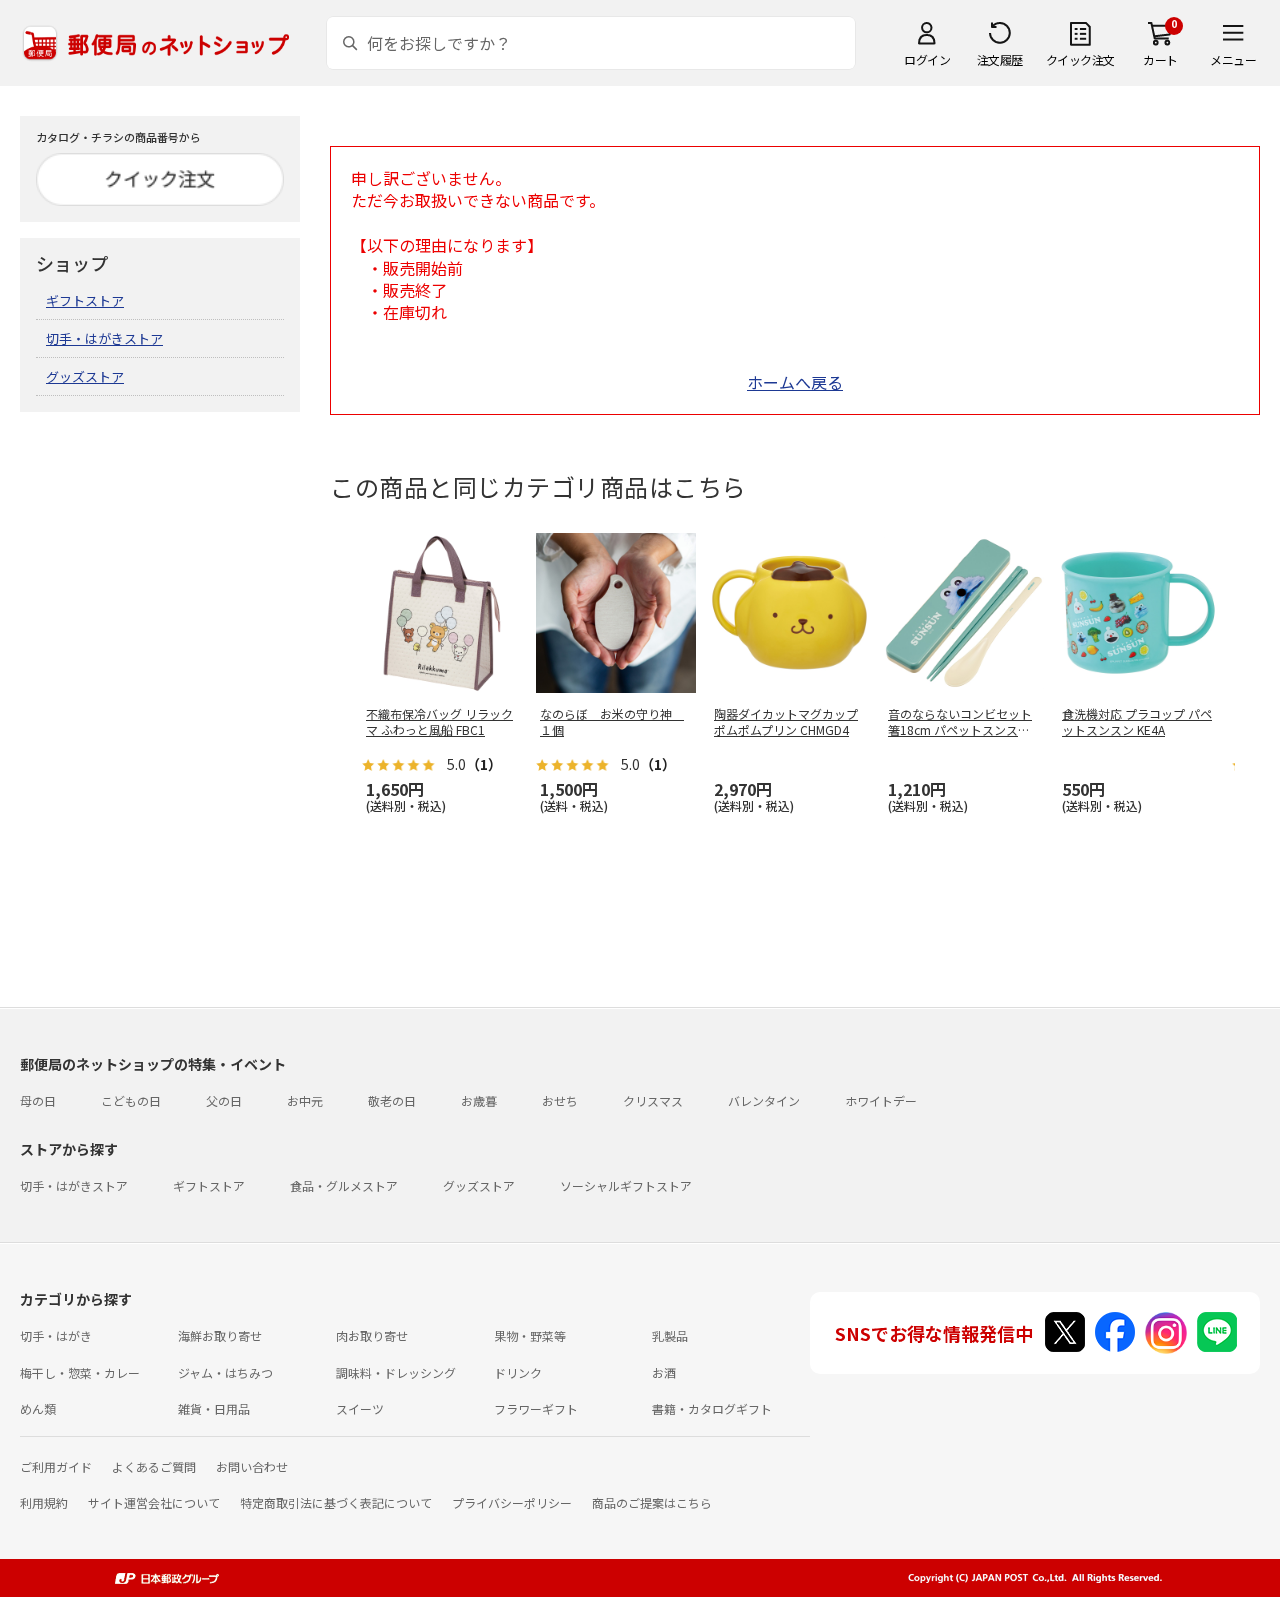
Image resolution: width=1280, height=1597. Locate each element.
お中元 (305, 1100)
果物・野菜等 (530, 1335)
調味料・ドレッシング (396, 1372)
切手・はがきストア (104, 338)
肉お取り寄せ (372, 1335)
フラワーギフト (536, 1408)
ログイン (927, 59)
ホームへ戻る (795, 382)
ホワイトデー (881, 1100)
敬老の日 (392, 1100)
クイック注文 (1080, 59)
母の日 (38, 1100)
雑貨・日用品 (214, 1408)
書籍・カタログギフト (712, 1408)
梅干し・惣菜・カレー (80, 1372)
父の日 (224, 1100)
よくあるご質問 (154, 1466)
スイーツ (360, 1408)
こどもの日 (131, 1100)
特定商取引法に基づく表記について (336, 1502)
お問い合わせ (252, 1466)
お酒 (664, 1372)
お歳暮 (479, 1100)
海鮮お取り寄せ (220, 1335)
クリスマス (653, 1100)
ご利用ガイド (56, 1466)
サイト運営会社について (154, 1502)
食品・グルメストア (344, 1185)
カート (1160, 59)
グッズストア (85, 376)
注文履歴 (1000, 59)
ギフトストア (85, 300)
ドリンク (518, 1372)
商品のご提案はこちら (652, 1502)
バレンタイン (764, 1100)
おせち (560, 1100)
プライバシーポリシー (512, 1502)
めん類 (38, 1408)
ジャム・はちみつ (225, 1372)
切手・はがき (56, 1335)
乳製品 (670, 1335)
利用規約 (44, 1502)
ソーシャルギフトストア (626, 1185)
